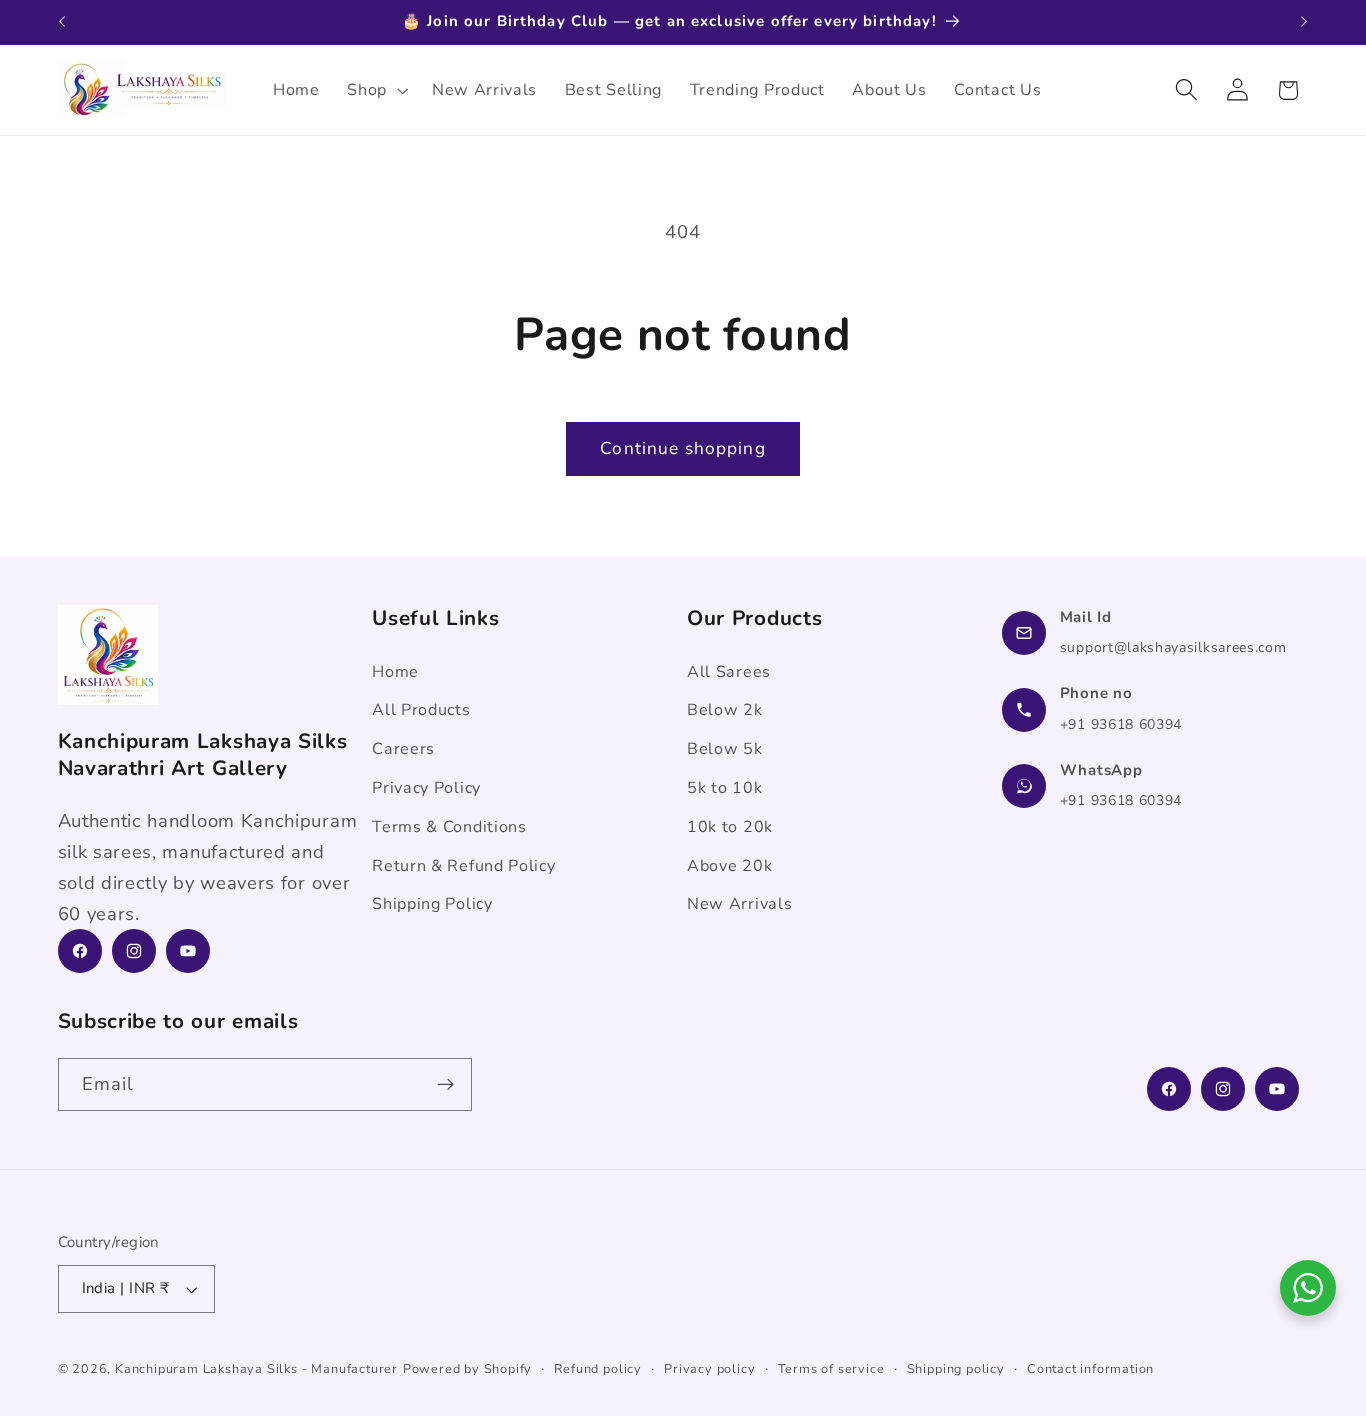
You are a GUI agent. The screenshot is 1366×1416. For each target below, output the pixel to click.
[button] (375, 90)
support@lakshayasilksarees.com (1173, 647)
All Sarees (729, 672)
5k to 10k (724, 788)
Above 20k (729, 866)
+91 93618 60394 (1121, 724)
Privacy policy (709, 1368)
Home (395, 672)
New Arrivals (739, 904)
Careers (403, 749)
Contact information (1090, 1368)
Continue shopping (683, 448)
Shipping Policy (432, 904)
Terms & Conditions (449, 827)
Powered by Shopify (468, 1368)
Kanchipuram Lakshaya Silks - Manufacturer (256, 1368)
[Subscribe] (445, 1085)
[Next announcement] (1304, 22)
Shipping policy (956, 1368)
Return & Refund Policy (463, 866)
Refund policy (597, 1368)
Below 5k (725, 749)
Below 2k (725, 710)
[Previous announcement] (62, 22)
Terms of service (831, 1368)
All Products (421, 710)
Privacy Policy (426, 788)
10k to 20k (730, 827)
